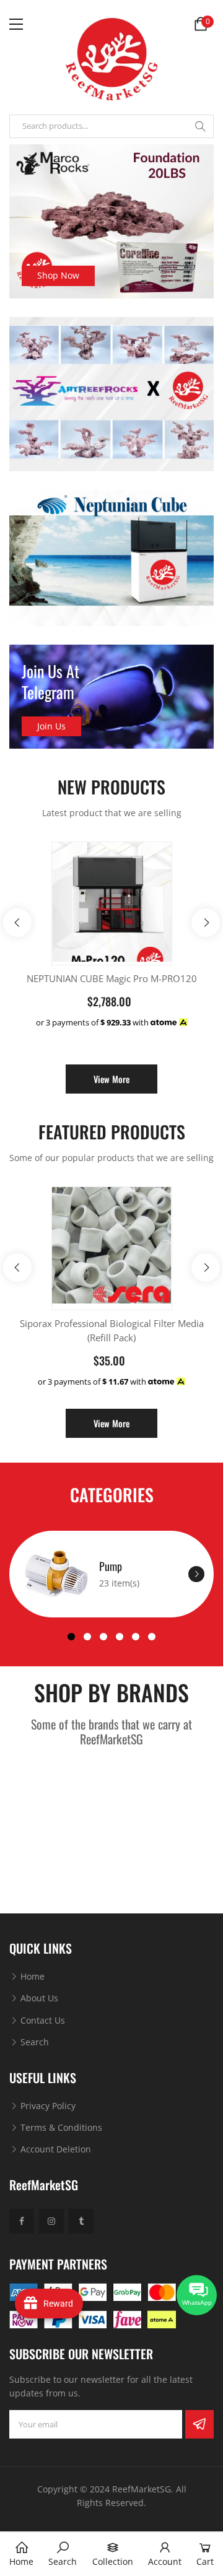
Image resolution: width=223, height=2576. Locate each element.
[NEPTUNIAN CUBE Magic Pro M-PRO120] (112, 902)
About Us (38, 1998)
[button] (71, 1637)
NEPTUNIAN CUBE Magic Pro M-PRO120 (112, 978)
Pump (111, 1566)
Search (33, 2042)
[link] (63, 2554)
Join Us (51, 726)
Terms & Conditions (60, 2127)
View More (111, 1079)
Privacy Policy (47, 2106)
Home (31, 1976)
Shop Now (58, 275)
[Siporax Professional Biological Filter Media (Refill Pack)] (112, 1245)
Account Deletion (55, 2149)
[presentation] (17, 923)
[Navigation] (16, 24)
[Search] (200, 126)
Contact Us (42, 2020)
